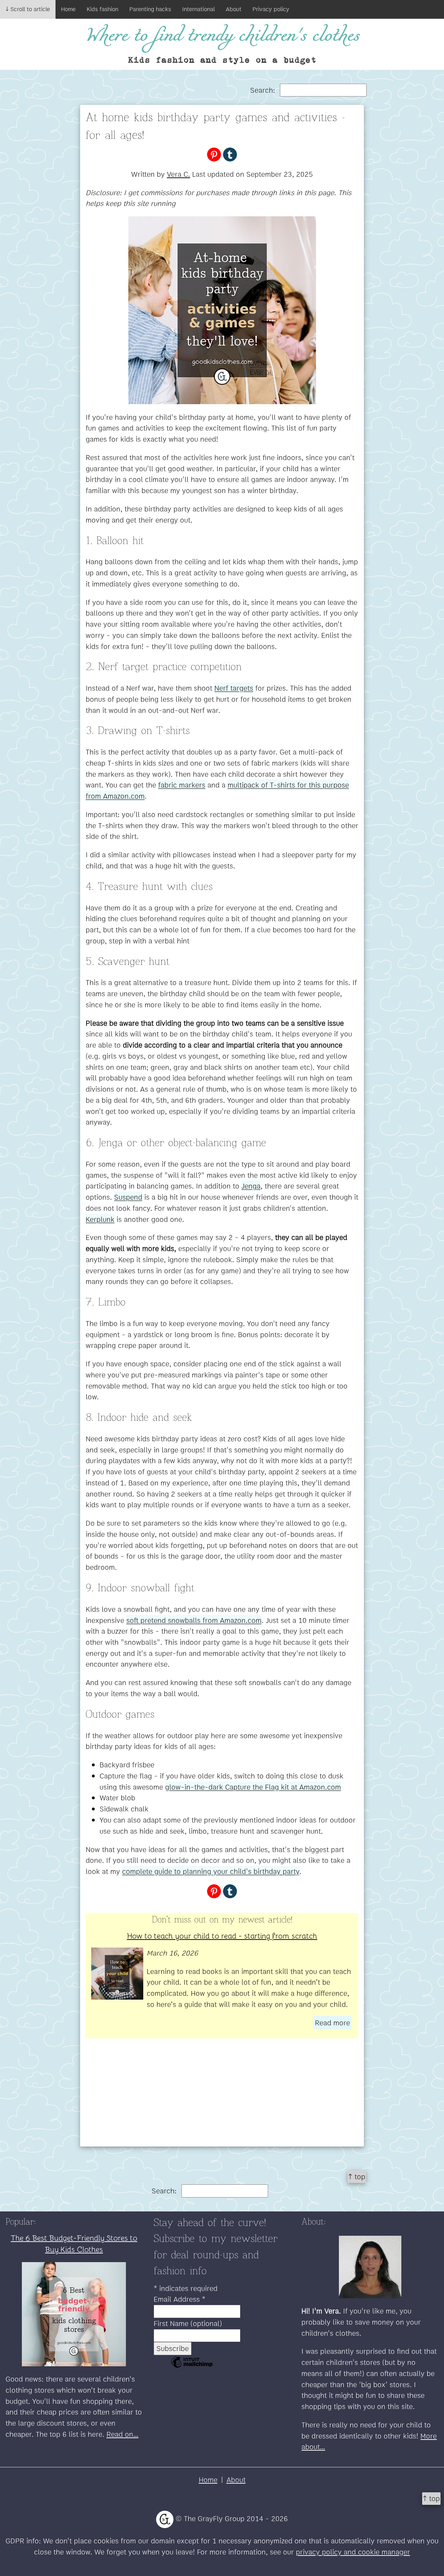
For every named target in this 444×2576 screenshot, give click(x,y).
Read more (332, 2023)
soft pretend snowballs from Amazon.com (194, 1620)
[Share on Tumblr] (230, 154)
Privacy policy (271, 9)
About (234, 9)
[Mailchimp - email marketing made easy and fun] (192, 2366)
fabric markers (182, 785)
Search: (264, 90)
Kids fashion (103, 9)
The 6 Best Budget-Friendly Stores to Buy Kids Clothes (74, 2243)
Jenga (251, 1186)
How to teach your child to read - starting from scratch (222, 1935)
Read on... (122, 2434)
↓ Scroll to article (28, 9)
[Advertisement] (222, 2098)
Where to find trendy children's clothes (222, 36)
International (198, 9)
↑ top (357, 2177)
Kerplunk (100, 1219)
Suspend (128, 1197)
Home (68, 9)
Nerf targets (234, 688)
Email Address (180, 2299)
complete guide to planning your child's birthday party (211, 1871)
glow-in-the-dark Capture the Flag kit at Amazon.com (253, 1787)
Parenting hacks (150, 9)
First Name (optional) (188, 2323)
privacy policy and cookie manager (353, 2552)
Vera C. (178, 174)
